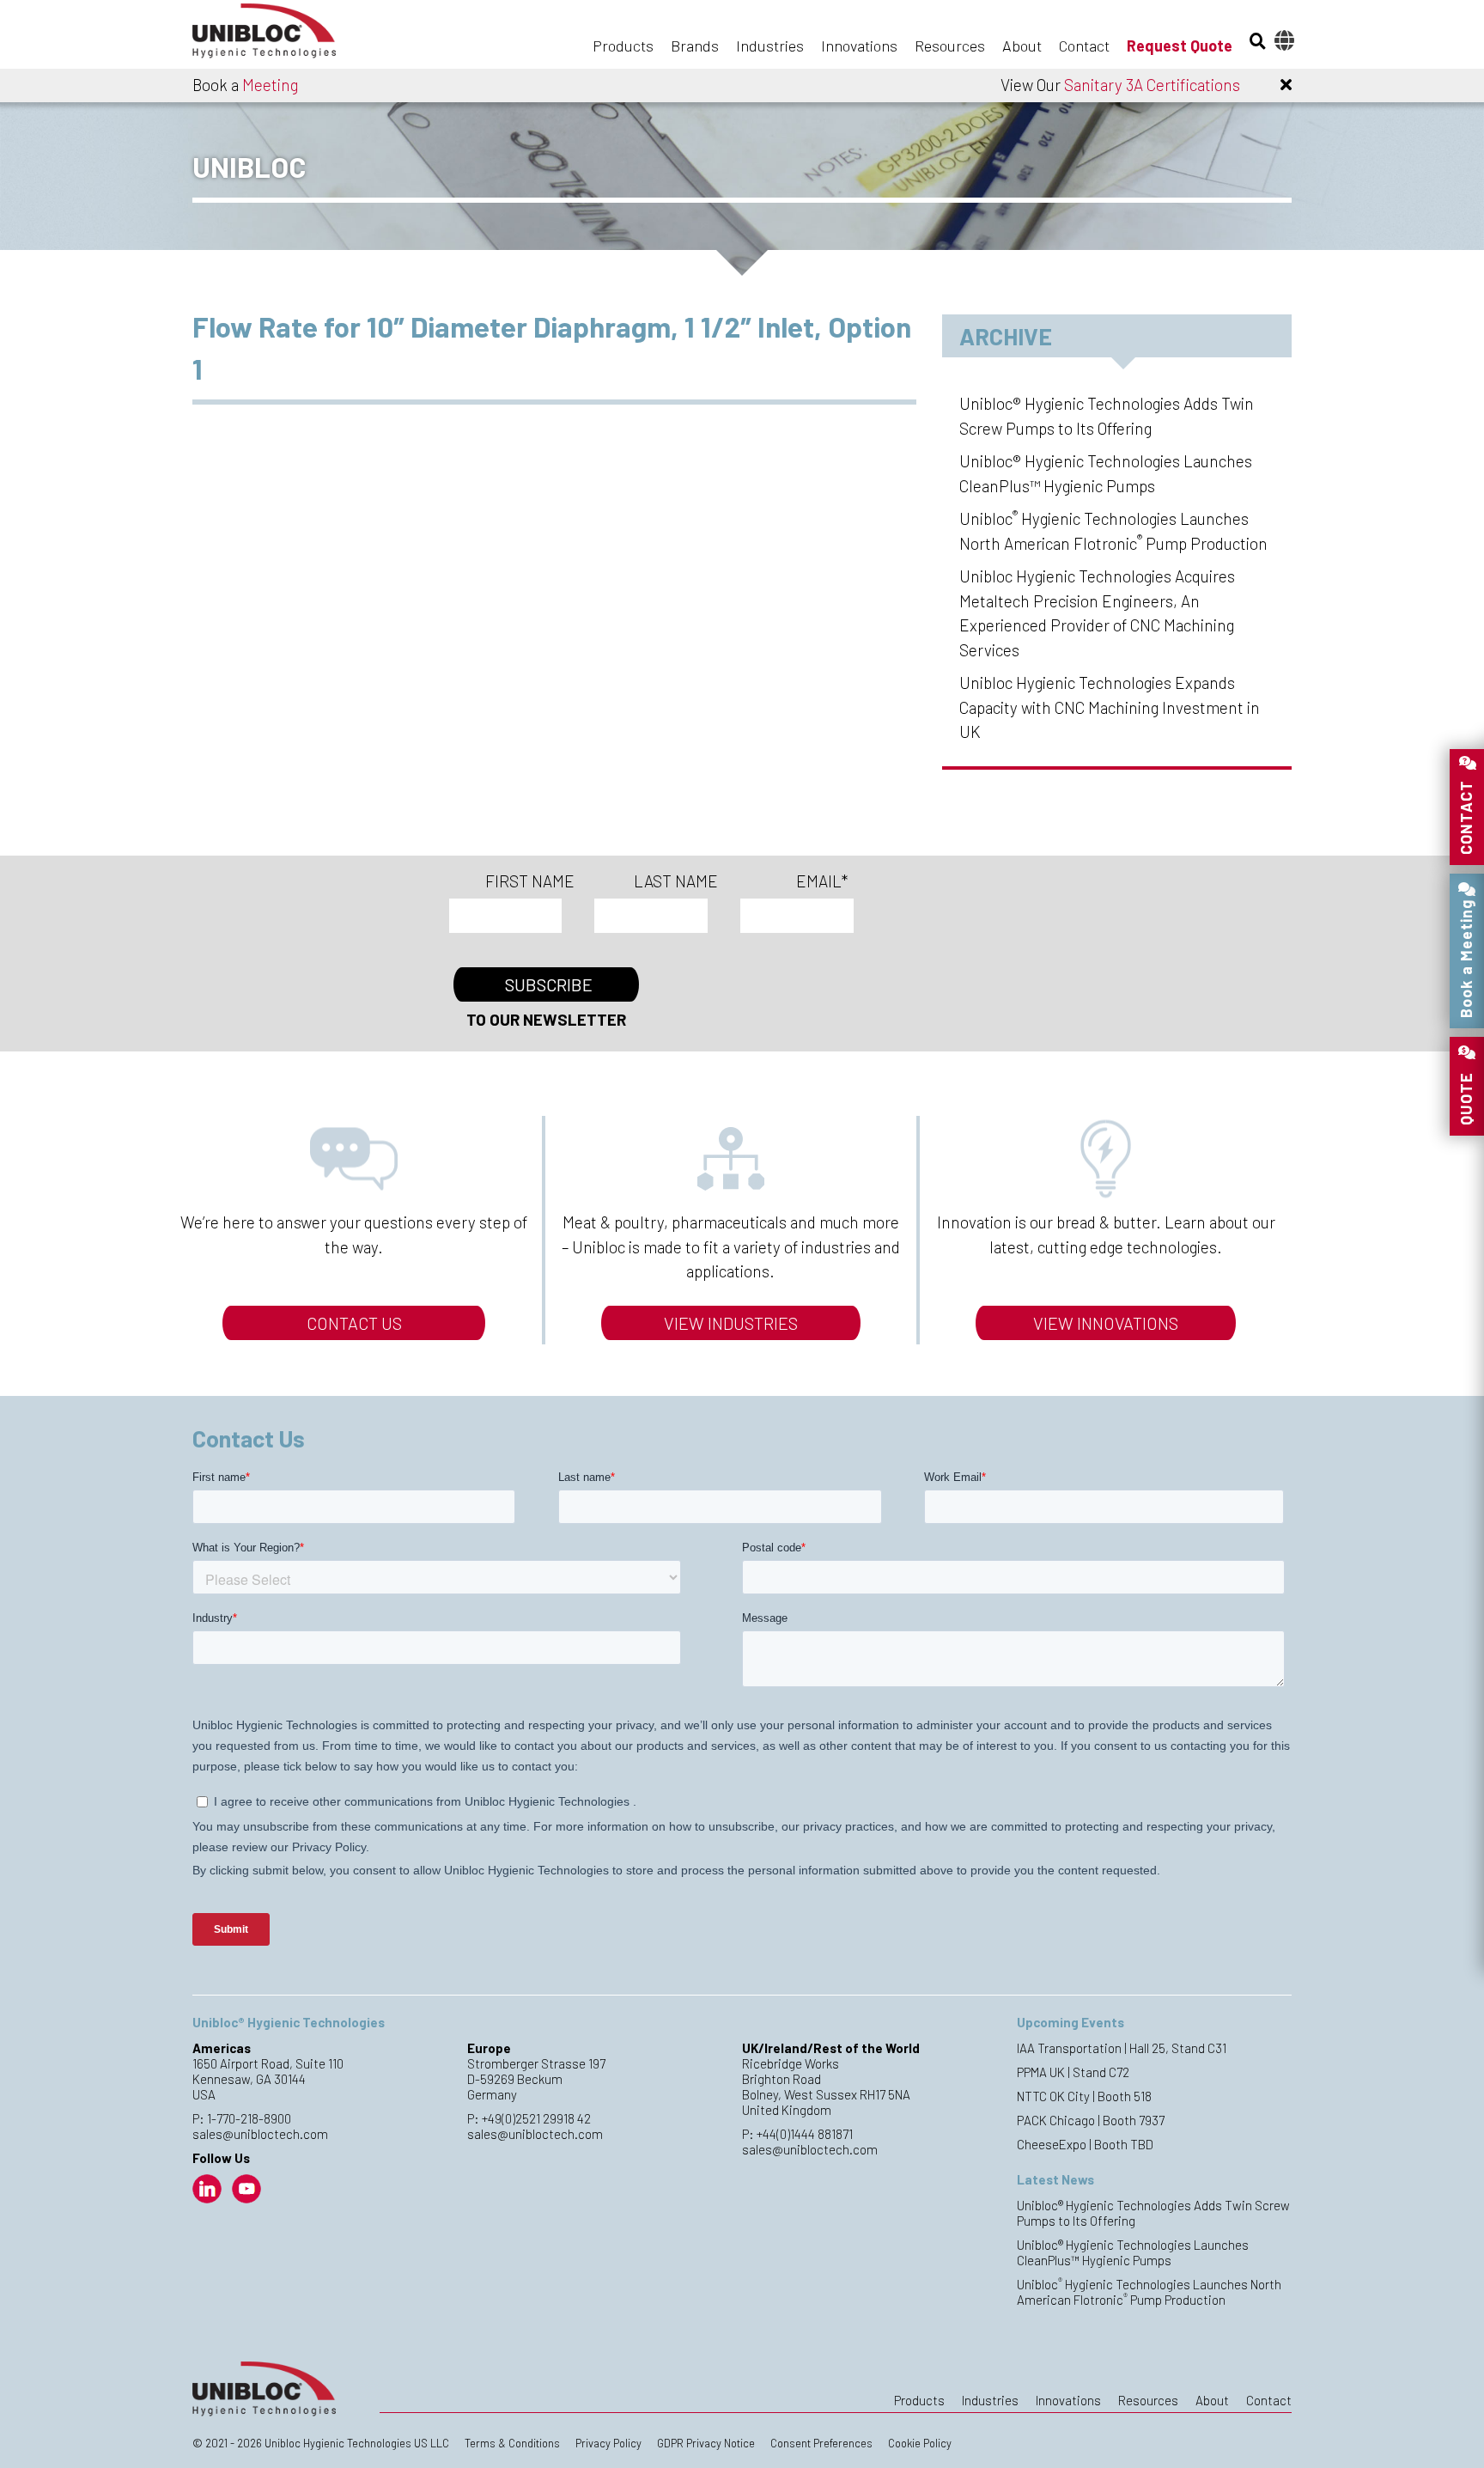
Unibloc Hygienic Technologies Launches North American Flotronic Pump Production (1149, 2292)
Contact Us (354, 1323)
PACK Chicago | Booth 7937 (1091, 2120)
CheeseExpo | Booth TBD (1085, 2144)
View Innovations (1106, 1323)
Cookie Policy (920, 2443)
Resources (950, 46)
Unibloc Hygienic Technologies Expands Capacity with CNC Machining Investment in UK (1110, 707)
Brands (695, 46)
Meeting (270, 85)
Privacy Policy (608, 2443)
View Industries (731, 1323)
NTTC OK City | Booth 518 (1084, 2096)
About (1022, 46)
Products (623, 46)
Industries (770, 46)
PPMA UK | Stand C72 (1073, 2072)
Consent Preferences (821, 2443)
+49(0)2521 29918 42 (536, 2118)
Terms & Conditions (512, 2443)
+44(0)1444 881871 (805, 2134)
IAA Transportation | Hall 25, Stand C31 (1122, 2048)
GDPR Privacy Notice (706, 2443)
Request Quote (1180, 46)
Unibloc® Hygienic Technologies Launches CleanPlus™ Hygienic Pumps (1133, 2252)
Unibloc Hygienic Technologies (278, 36)
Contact (1084, 46)
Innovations (859, 46)
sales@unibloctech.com (260, 2134)
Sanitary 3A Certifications (1152, 85)
